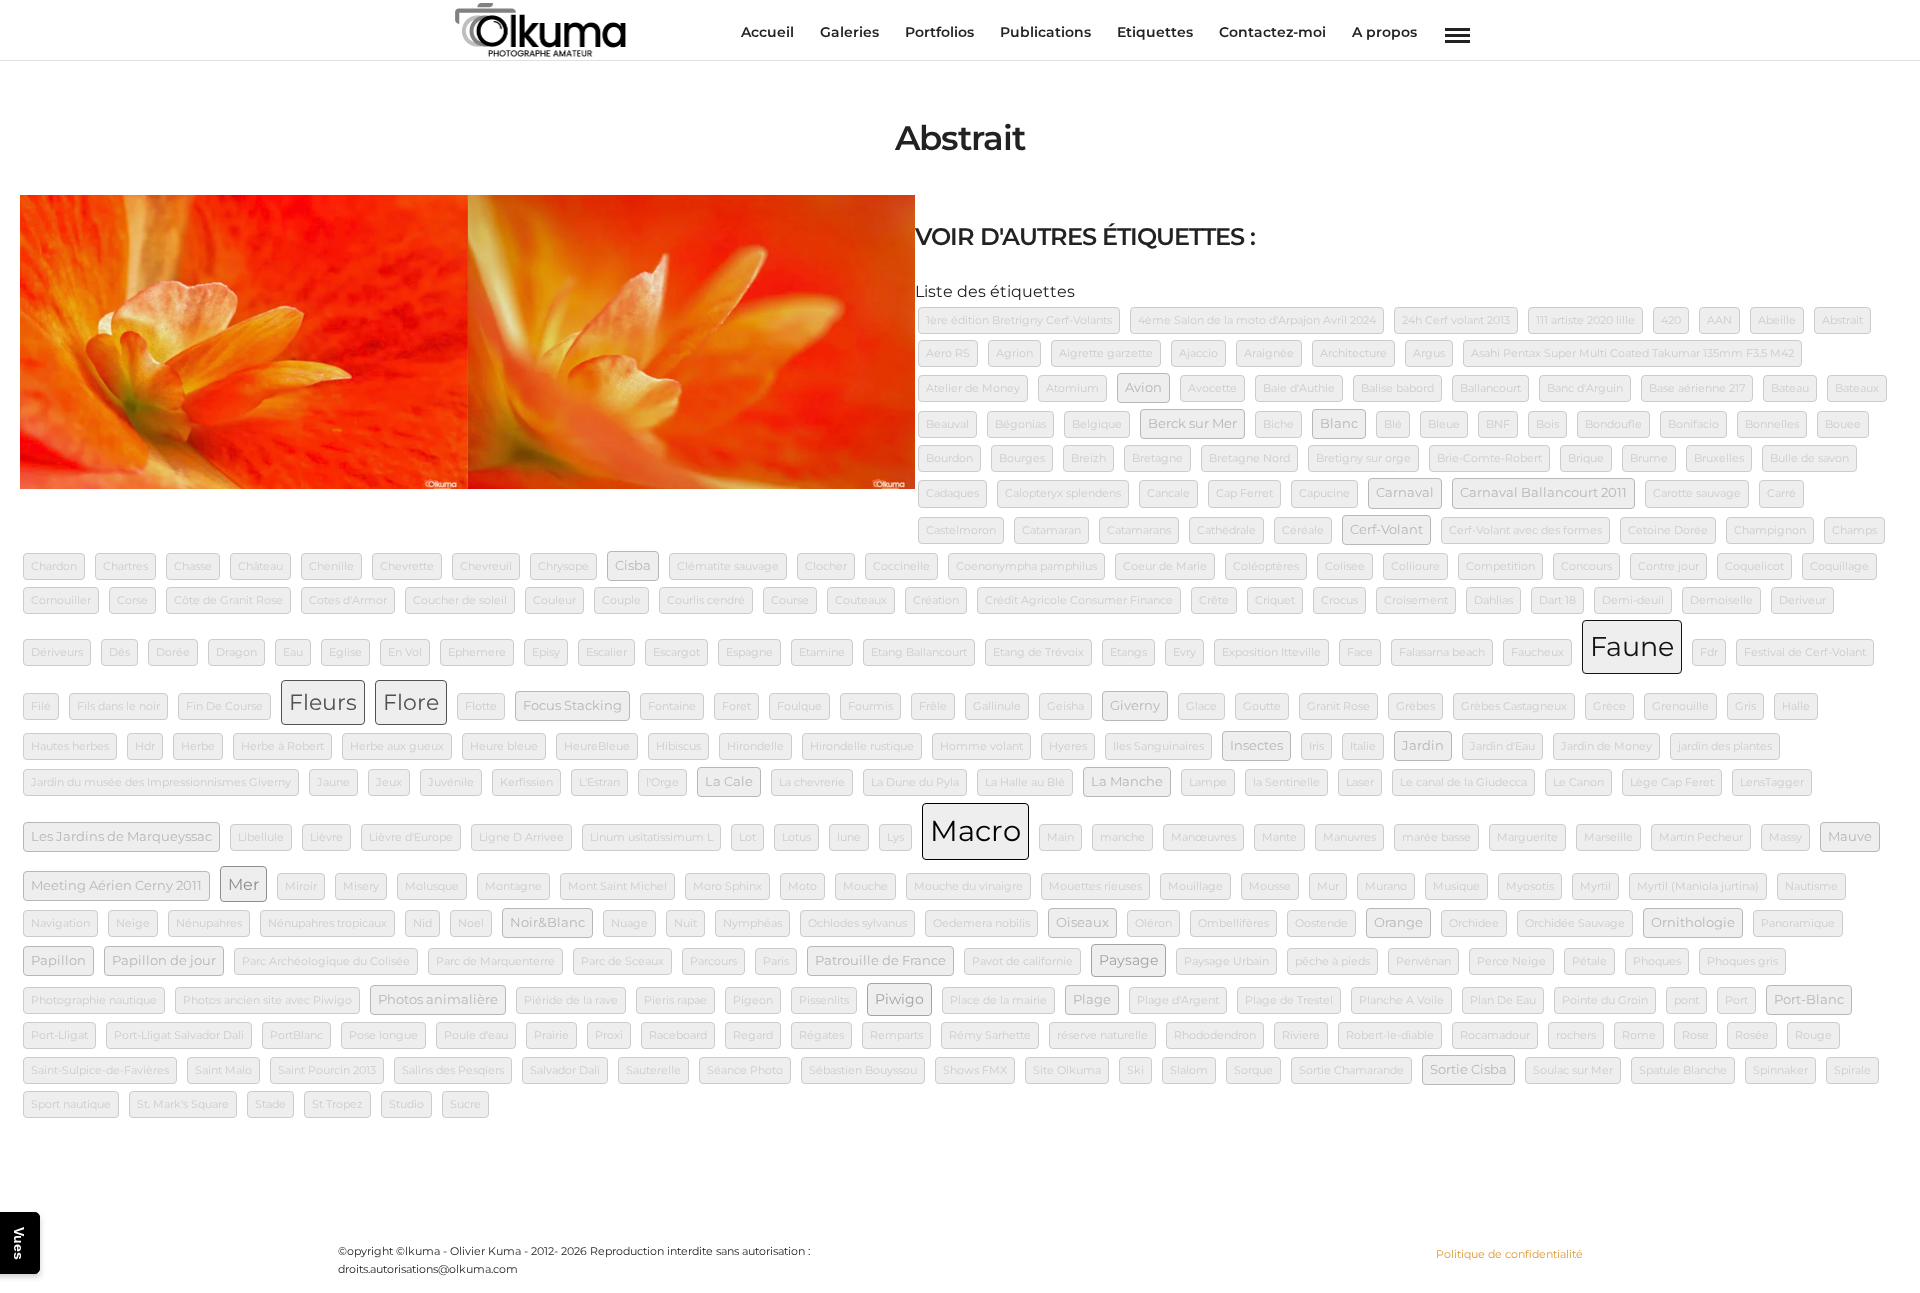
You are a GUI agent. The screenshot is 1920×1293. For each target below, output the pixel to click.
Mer (243, 884)
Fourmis (870, 706)
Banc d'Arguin (1585, 388)
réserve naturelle (1102, 1035)
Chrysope (563, 566)
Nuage (629, 923)
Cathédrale (1226, 530)
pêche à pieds (1332, 961)
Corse (132, 600)
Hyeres (1068, 746)
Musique (1456, 886)
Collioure (1415, 566)
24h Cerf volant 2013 (1456, 320)
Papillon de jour (164, 960)
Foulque (799, 706)
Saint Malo (223, 1070)
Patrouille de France (880, 960)
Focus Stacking (572, 705)
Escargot (676, 652)
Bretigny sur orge (1363, 458)
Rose (1695, 1035)
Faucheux (1537, 652)
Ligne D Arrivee (521, 837)
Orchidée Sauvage (1575, 923)
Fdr (1709, 652)
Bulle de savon (1809, 458)
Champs (1854, 530)
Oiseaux (1082, 922)
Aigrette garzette (1106, 353)
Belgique (1097, 424)
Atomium (1072, 388)
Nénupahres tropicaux (327, 923)
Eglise (345, 652)
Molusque (432, 886)
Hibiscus (678, 746)
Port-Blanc (1809, 999)
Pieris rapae (675, 1000)
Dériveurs (57, 652)
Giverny (1135, 705)
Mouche (865, 886)
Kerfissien (526, 782)
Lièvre (326, 837)
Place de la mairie (998, 1000)
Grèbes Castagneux (1514, 706)
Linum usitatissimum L (651, 837)
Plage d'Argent (1178, 1000)
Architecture (1353, 353)
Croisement (1416, 600)
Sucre (465, 1104)
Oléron (1153, 923)
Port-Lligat (59, 1035)
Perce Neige (1511, 961)
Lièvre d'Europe (411, 837)
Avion (1143, 387)
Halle (1796, 706)
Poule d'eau (476, 1035)
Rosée (1752, 1035)
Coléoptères (1266, 566)
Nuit (685, 923)
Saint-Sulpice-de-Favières (100, 1070)
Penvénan (1423, 961)
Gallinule (997, 706)
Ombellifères (1233, 923)
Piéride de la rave (571, 1000)
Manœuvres (1203, 837)
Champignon (1770, 530)
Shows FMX (975, 1070)
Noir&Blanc (547, 922)
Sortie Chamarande (1351, 1070)
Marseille (1608, 837)
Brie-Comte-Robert (1489, 458)
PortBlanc (296, 1035)
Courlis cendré (706, 600)
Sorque (1253, 1070)
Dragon (236, 652)
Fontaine (672, 706)
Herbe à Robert (282, 746)
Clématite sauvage (728, 566)
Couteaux (861, 600)
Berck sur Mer (1192, 423)
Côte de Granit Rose (228, 600)
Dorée (173, 652)
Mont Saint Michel (617, 886)
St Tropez (337, 1104)
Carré (1781, 493)
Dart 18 (1557, 600)
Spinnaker (1780, 1070)
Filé (41, 706)
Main (1060, 837)
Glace (1201, 706)
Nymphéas (752, 923)
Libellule (261, 837)
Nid (422, 923)
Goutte (1262, 706)
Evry (1184, 652)
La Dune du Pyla (915, 782)
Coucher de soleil (460, 600)
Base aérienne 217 (1697, 388)
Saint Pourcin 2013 (327, 1070)
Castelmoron (961, 530)
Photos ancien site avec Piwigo (267, 1000)
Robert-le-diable (1390, 1035)
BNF (1498, 424)
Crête (1214, 600)
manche (1122, 837)
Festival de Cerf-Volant (1805, 652)
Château (260, 566)
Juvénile (451, 782)
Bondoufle (1613, 424)
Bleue (1444, 424)
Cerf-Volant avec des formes (1525, 530)
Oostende (1321, 923)
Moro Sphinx (727, 886)
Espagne (749, 652)
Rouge (1813, 1035)
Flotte (481, 706)
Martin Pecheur (1701, 837)
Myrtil (1595, 886)
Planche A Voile (1401, 1000)
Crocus (1339, 600)
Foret (736, 706)
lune (849, 837)
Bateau (1790, 388)
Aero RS (948, 353)
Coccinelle (901, 566)
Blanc (1339, 423)
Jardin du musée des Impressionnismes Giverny (161, 782)
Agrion (1014, 353)
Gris (1745, 706)
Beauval (947, 424)
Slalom (1189, 1070)
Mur (1328, 886)
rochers (1576, 1035)
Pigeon (753, 1000)
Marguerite (1527, 837)
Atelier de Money (973, 388)
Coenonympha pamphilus (1026, 566)
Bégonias (1020, 424)
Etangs (1128, 652)
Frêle (933, 706)
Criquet (1275, 600)
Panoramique (1798, 923)
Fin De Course (224, 706)
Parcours (713, 961)
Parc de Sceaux (622, 961)
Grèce (1609, 706)
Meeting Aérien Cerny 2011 (116, 885)
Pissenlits (824, 1000)
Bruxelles (1719, 458)
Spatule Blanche (1683, 1070)
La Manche (1127, 781)
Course (790, 600)
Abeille (1777, 320)
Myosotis (1530, 886)
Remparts (896, 1035)
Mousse (1270, 886)
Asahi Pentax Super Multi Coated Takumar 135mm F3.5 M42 (1632, 353)
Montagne (513, 886)
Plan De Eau (1503, 1000)
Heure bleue (504, 746)
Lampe (1208, 782)
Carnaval (1405, 492)
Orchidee (1474, 923)
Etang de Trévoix (1038, 652)
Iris (1316, 746)
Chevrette (407, 566)
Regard (753, 1035)
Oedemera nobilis (981, 923)
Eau (293, 652)
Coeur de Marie (1165, 566)
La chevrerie (812, 782)
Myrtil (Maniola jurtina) (1698, 886)
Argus (1429, 353)
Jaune (333, 782)
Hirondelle (755, 746)
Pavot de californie (1022, 961)
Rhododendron (1215, 1035)
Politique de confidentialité (1509, 1254)
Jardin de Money (1606, 746)
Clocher (826, 566)
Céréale (1303, 530)
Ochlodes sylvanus (857, 923)
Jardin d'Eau (1502, 746)
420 (1671, 320)
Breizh (1088, 458)
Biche (1278, 424)
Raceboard (678, 1035)
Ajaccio (1198, 353)
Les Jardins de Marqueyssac (121, 836)
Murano (1386, 886)
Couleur (554, 600)
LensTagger (1772, 782)
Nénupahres (209, 923)
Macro (975, 830)
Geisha (1065, 706)
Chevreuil (486, 566)
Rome (1639, 1035)
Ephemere (477, 652)
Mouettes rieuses (1095, 886)
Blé (1393, 424)
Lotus (796, 837)
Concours (1586, 566)
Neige (133, 923)
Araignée (1269, 353)
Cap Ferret (1244, 493)
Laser (1360, 782)
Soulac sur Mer (1573, 1070)
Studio (406, 1104)
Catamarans (1139, 530)
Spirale (1852, 1070)
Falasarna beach (1442, 652)
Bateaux (1857, 388)
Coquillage (1839, 566)
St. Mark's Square (183, 1104)
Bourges (1022, 458)
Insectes (1256, 745)
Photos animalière (438, 999)
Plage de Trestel (1289, 1000)
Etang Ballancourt (919, 652)
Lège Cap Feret (1672, 782)
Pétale (1589, 961)
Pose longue (383, 1035)
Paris (776, 961)
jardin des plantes (1725, 746)
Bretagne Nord (1249, 458)
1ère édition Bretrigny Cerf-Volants (1019, 320)
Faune (1632, 646)
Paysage (1128, 960)
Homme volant (981, 746)
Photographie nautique (94, 1000)
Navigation (60, 923)
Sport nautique (71, 1104)
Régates (821, 1035)
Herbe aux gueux (397, 746)
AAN (1719, 320)
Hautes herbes (70, 746)
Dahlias (1493, 600)
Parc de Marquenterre (495, 961)
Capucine (1324, 493)
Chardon (54, 566)
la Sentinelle (1286, 782)
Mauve (1850, 836)
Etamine (822, 652)
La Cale (729, 781)
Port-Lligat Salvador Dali (179, 1035)
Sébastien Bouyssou (863, 1070)
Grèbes (1415, 706)
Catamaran (1051, 530)
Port (1736, 1000)
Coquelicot (1754, 566)
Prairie (551, 1035)
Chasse (193, 566)
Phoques (1657, 961)
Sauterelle (653, 1070)
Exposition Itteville (1271, 652)
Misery (361, 886)
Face (1360, 652)
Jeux (389, 782)
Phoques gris (1742, 961)
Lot (747, 837)
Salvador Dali (565, 1070)
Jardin (1423, 745)
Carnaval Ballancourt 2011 (1543, 492)
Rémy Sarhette (990, 1035)
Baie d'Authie (1299, 388)
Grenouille (1680, 706)
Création (936, 600)
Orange (1398, 922)
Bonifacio (1693, 424)
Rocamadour (1495, 1035)
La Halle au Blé (1025, 782)
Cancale (1168, 493)
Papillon (58, 960)
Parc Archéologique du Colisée (326, 961)
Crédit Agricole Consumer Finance (1079, 600)
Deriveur (1802, 600)
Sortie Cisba (1468, 1069)
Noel (471, 923)
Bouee (1843, 424)
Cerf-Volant (1386, 529)
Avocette (1212, 388)
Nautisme (1811, 886)
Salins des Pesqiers (453, 1070)
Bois (1547, 424)
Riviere (1301, 1035)
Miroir (301, 886)
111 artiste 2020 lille (1585, 320)
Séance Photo (745, 1070)
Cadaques (952, 493)
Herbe (198, 746)
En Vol (405, 652)
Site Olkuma (1067, 1070)
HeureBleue (597, 746)
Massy (1785, 837)
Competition (1500, 566)
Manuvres (1349, 837)
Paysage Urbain (1226, 961)
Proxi (609, 1035)
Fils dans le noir (118, 706)
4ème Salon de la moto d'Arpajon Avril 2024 (1257, 320)
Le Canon (1578, 782)
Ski (1135, 1070)
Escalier (606, 652)
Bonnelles (1772, 424)
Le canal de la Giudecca (1463, 782)
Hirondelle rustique (862, 746)
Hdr (145, 746)
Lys (895, 837)
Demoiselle (1721, 600)
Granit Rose (1338, 706)
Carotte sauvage (1697, 493)
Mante (1279, 837)
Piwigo (899, 999)
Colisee (1345, 566)
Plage (1092, 999)
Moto (802, 886)
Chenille (331, 566)
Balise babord (1397, 388)
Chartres (125, 566)
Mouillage (1195, 886)
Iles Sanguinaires (1158, 746)
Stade (270, 1104)
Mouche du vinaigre (968, 886)
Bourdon (949, 458)
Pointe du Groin (1605, 1000)
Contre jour (1668, 566)
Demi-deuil (1633, 600)
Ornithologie (1693, 922)
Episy (546, 652)
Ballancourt (1490, 388)
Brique (1586, 458)
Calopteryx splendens (1063, 493)
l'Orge (662, 782)
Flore (411, 702)
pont (1686, 1000)
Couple (621, 600)
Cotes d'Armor (348, 600)
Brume (1649, 458)
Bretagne (1157, 458)
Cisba (633, 565)
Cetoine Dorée (1668, 530)
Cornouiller (61, 600)
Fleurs (323, 702)
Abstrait (1842, 320)
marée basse (1436, 837)
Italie (1363, 746)
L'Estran (599, 782)
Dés (119, 652)
